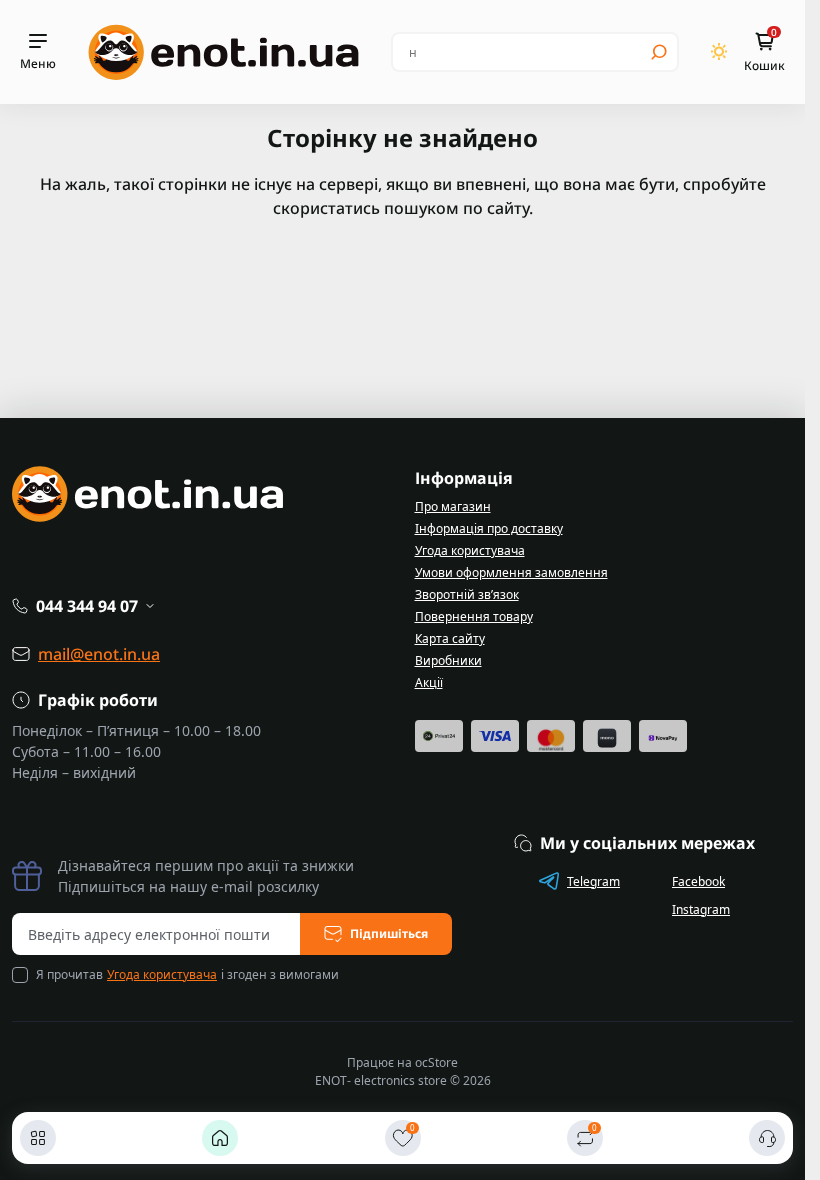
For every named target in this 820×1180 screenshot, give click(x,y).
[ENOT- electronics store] (223, 52)
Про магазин (453, 506)
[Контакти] (767, 1138)
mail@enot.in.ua (99, 654)
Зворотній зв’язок (467, 594)
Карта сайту (450, 638)
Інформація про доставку (489, 528)
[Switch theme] (719, 51)
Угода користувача (470, 550)
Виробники (448, 660)
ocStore (436, 1062)
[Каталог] (38, 1138)
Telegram (593, 881)
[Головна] (220, 1138)
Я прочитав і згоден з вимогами (187, 974)
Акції (429, 682)
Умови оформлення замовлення (511, 572)
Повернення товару (474, 616)
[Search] (659, 52)
